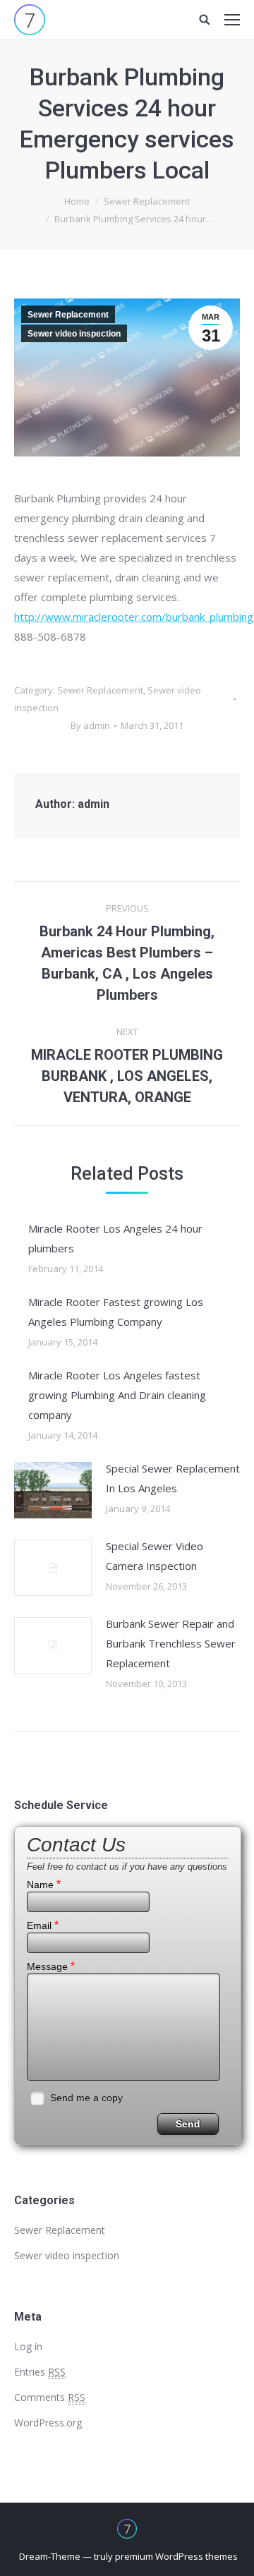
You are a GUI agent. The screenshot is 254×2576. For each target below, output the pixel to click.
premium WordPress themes (176, 2556)
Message (51, 1966)
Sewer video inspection (74, 334)
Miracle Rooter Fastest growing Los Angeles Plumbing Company (116, 1312)
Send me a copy (86, 2098)
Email (43, 1925)
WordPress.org (48, 2423)
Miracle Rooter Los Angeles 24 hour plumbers (115, 1238)
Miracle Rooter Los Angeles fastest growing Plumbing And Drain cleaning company (117, 1395)
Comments (50, 2397)
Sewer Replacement (147, 201)
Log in (28, 2346)
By (90, 725)
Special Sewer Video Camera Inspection (155, 1556)
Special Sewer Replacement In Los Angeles (173, 1478)
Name (44, 1884)
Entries (40, 2372)
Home (77, 201)
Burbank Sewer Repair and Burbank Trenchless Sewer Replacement (171, 1643)
